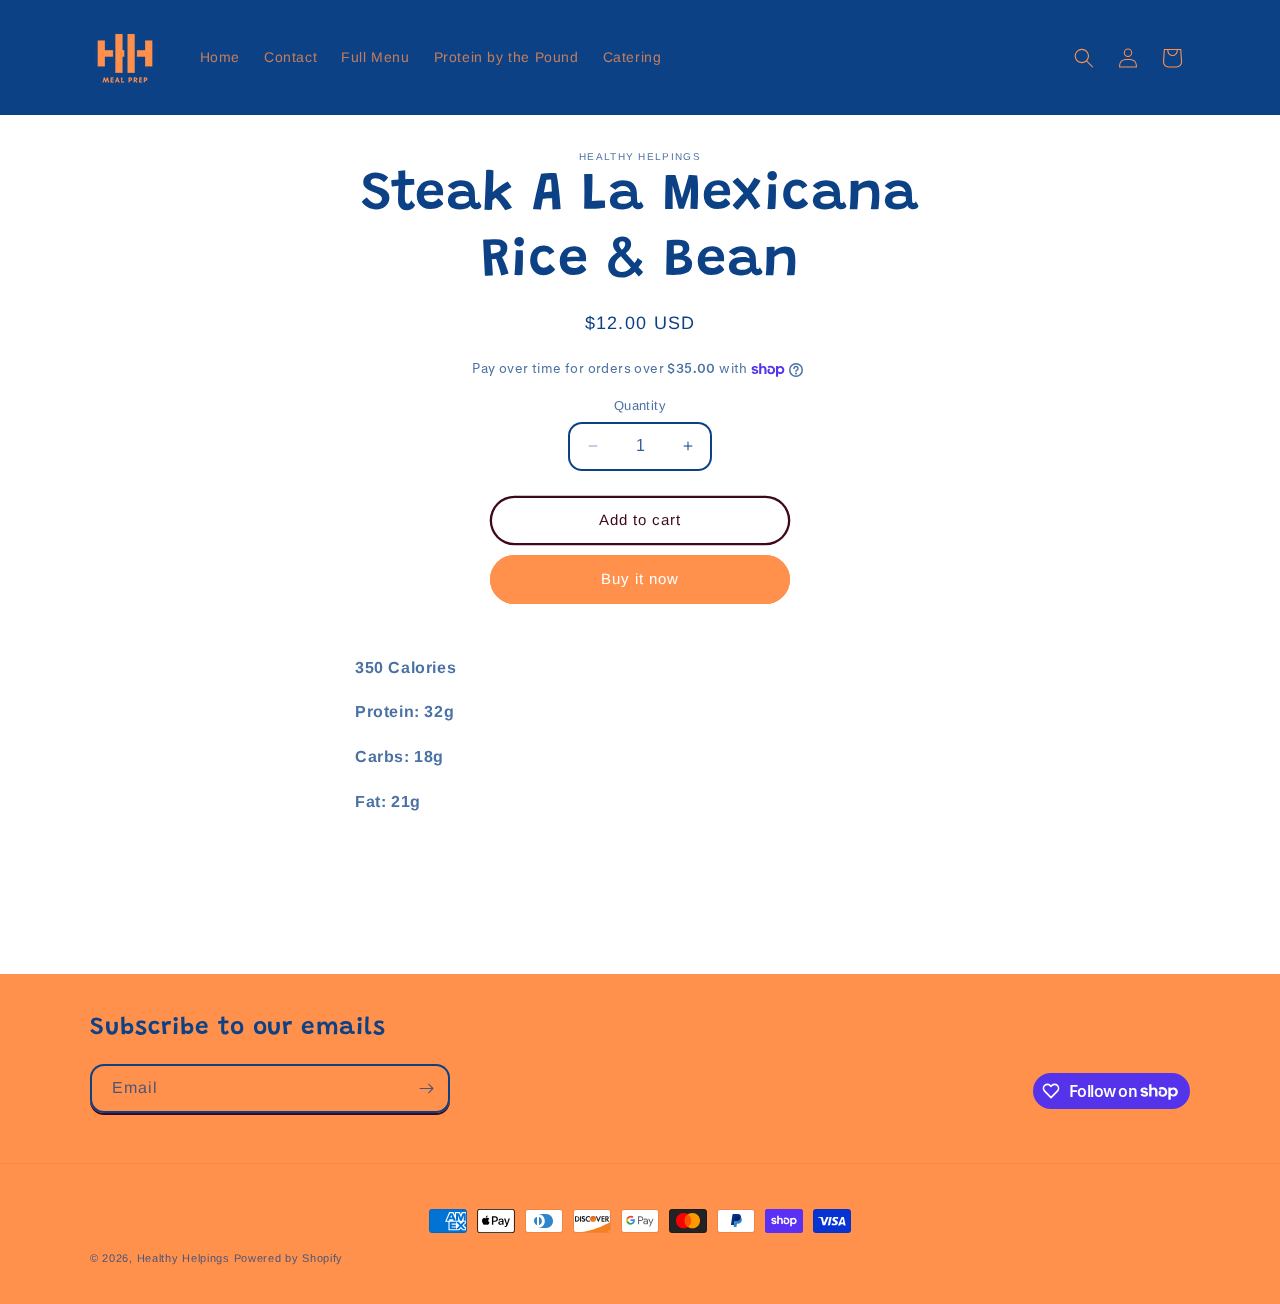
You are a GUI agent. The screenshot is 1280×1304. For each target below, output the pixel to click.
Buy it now (640, 578)
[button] (1084, 58)
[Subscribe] (426, 1088)
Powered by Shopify (289, 1258)
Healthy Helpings (183, 1258)
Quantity (640, 405)
